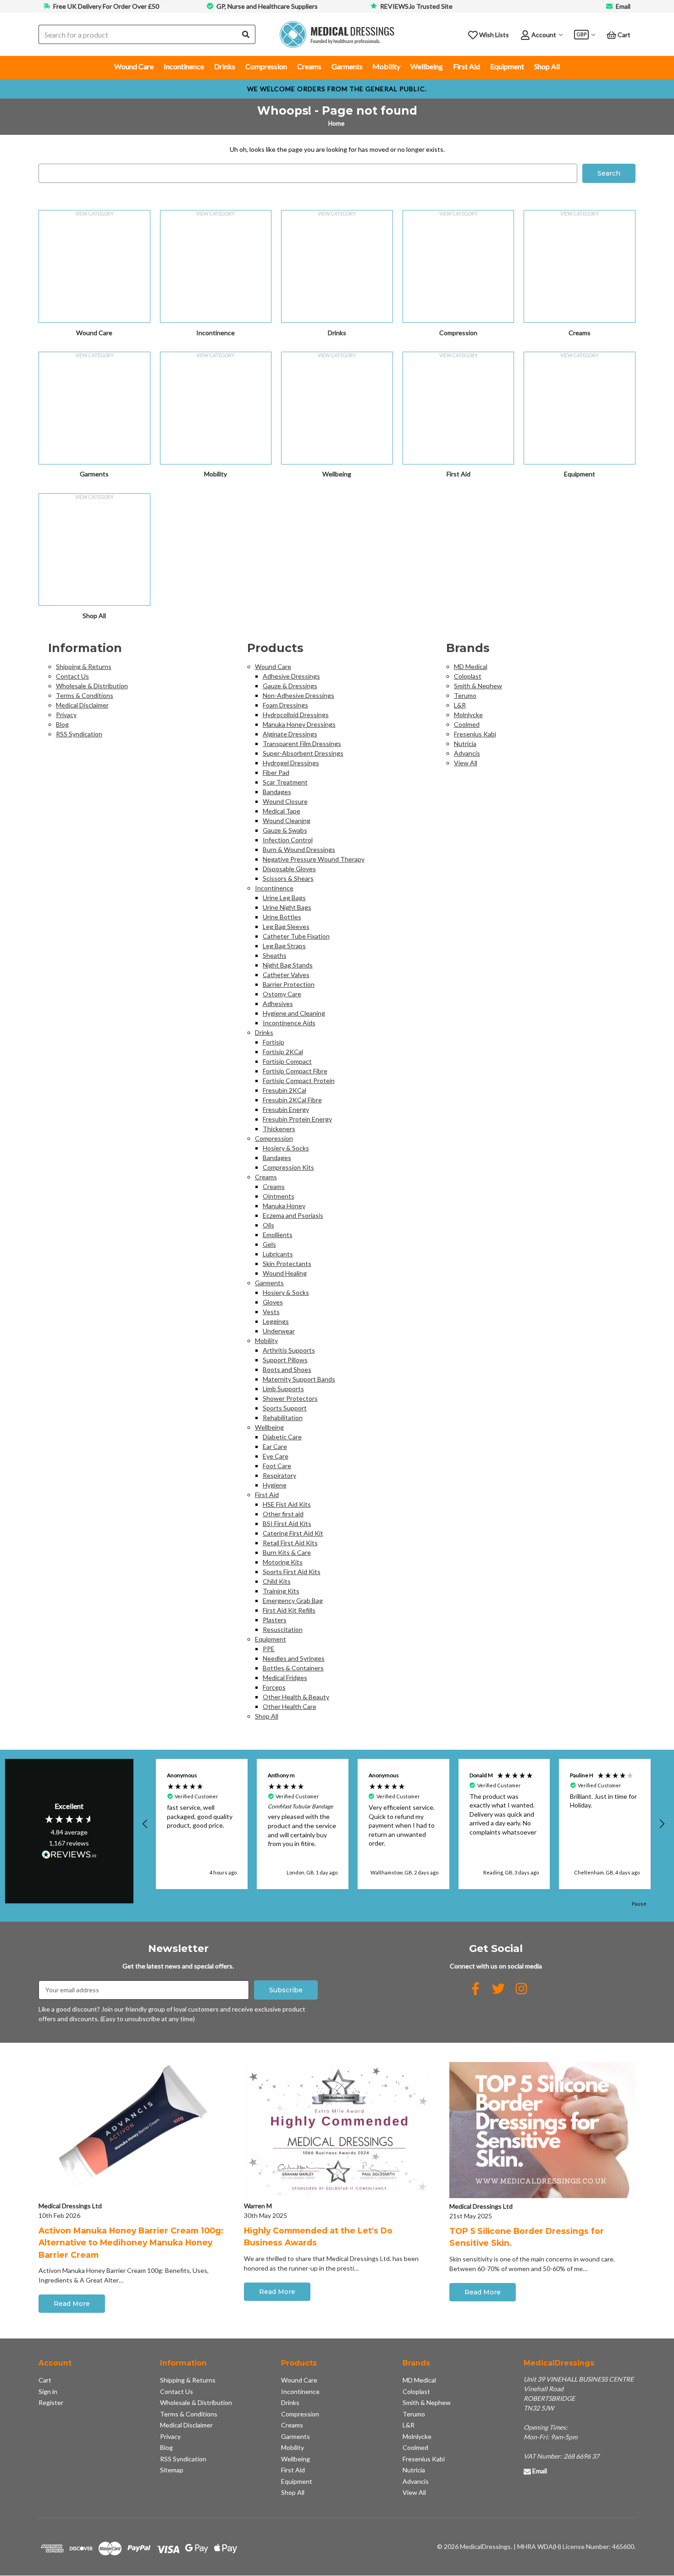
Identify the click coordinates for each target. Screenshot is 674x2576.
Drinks (225, 66)
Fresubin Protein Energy (297, 1119)
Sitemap (172, 2470)
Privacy (66, 715)
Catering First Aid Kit (293, 1533)
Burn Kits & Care (287, 1552)
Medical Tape (282, 811)
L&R (460, 705)
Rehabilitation (283, 1418)
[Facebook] (475, 1989)
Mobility (386, 66)
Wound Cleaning (287, 821)
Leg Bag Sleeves (286, 926)
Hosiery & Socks (286, 1148)
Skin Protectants (287, 1263)
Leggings (276, 1321)
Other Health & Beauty (296, 1697)
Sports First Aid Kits (292, 1572)
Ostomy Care (282, 994)
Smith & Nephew (478, 686)
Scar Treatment (285, 782)
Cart (45, 2380)
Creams (309, 66)
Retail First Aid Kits (290, 1543)
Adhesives (278, 1003)
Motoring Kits (283, 1562)
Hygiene (275, 1485)
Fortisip (273, 1042)
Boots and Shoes (287, 1369)
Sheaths (275, 955)
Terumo (465, 695)
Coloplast (468, 676)
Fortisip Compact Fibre (295, 1071)
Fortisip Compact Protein (299, 1081)
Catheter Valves (286, 975)
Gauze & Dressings (290, 686)
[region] (404, 1824)
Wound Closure (285, 801)
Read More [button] (72, 2304)
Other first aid (283, 1514)
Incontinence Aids (289, 1023)
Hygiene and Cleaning (294, 1013)
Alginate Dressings (290, 734)
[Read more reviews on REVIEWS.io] (69, 1856)
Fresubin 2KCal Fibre (292, 1100)
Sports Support (285, 1408)
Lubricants (278, 1254)
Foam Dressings (285, 705)
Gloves (273, 1302)
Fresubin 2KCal (285, 1090)
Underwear (279, 1331)
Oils (268, 1225)
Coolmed (467, 724)
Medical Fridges (285, 1678)
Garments (347, 66)
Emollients (278, 1235)
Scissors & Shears (288, 878)
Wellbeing (427, 66)
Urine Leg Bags (284, 898)
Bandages (277, 792)
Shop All (547, 66)
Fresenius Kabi (475, 734)
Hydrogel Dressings (291, 763)
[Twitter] (498, 1989)
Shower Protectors (290, 1398)
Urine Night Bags (287, 907)
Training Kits (281, 1591)
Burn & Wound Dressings (299, 849)
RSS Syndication (79, 734)
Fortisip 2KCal (283, 1052)
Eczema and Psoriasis (293, 1215)
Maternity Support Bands (299, 1379)
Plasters (275, 1620)
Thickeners (279, 1129)
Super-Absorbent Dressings (303, 753)
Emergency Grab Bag (293, 1600)
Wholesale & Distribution (92, 686)
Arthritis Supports (289, 1350)
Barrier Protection (289, 984)
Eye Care (276, 1456)
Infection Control (288, 840)
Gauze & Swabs (285, 830)
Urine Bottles (282, 917)
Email (623, 6)
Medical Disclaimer (82, 705)
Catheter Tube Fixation (296, 936)
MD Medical (471, 666)
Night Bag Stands (288, 965)
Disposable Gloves (289, 869)
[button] (146, 1824)
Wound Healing (285, 1273)
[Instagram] (521, 1989)
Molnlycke (468, 715)
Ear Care (275, 1446)
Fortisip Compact (287, 1061)
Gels (269, 1244)
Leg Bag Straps (284, 946)
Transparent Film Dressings (302, 744)
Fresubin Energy (286, 1109)
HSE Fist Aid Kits (287, 1504)
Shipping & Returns (84, 666)
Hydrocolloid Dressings (296, 715)
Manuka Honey (284, 1206)
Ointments (279, 1196)
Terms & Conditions (85, 695)
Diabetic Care (282, 1437)
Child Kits (277, 1581)
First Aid (467, 66)
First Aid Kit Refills (289, 1610)
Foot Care (277, 1466)
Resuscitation (283, 1629)
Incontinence (184, 66)
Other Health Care (290, 1706)
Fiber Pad (276, 772)
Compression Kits (288, 1167)
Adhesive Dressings (291, 676)
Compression (266, 66)
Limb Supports (283, 1389)
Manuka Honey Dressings (299, 724)
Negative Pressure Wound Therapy (314, 859)
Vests (271, 1312)
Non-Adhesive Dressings (298, 695)
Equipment (507, 66)
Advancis (467, 753)
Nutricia (465, 744)
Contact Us (72, 676)
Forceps (274, 1687)
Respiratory (279, 1475)
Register (51, 2402)
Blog (62, 724)
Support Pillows (285, 1360)
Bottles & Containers (293, 1668)
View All (466, 763)
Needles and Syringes (294, 1658)
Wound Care (134, 66)
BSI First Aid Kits (287, 1523)
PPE (269, 1649)
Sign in (48, 2391)
